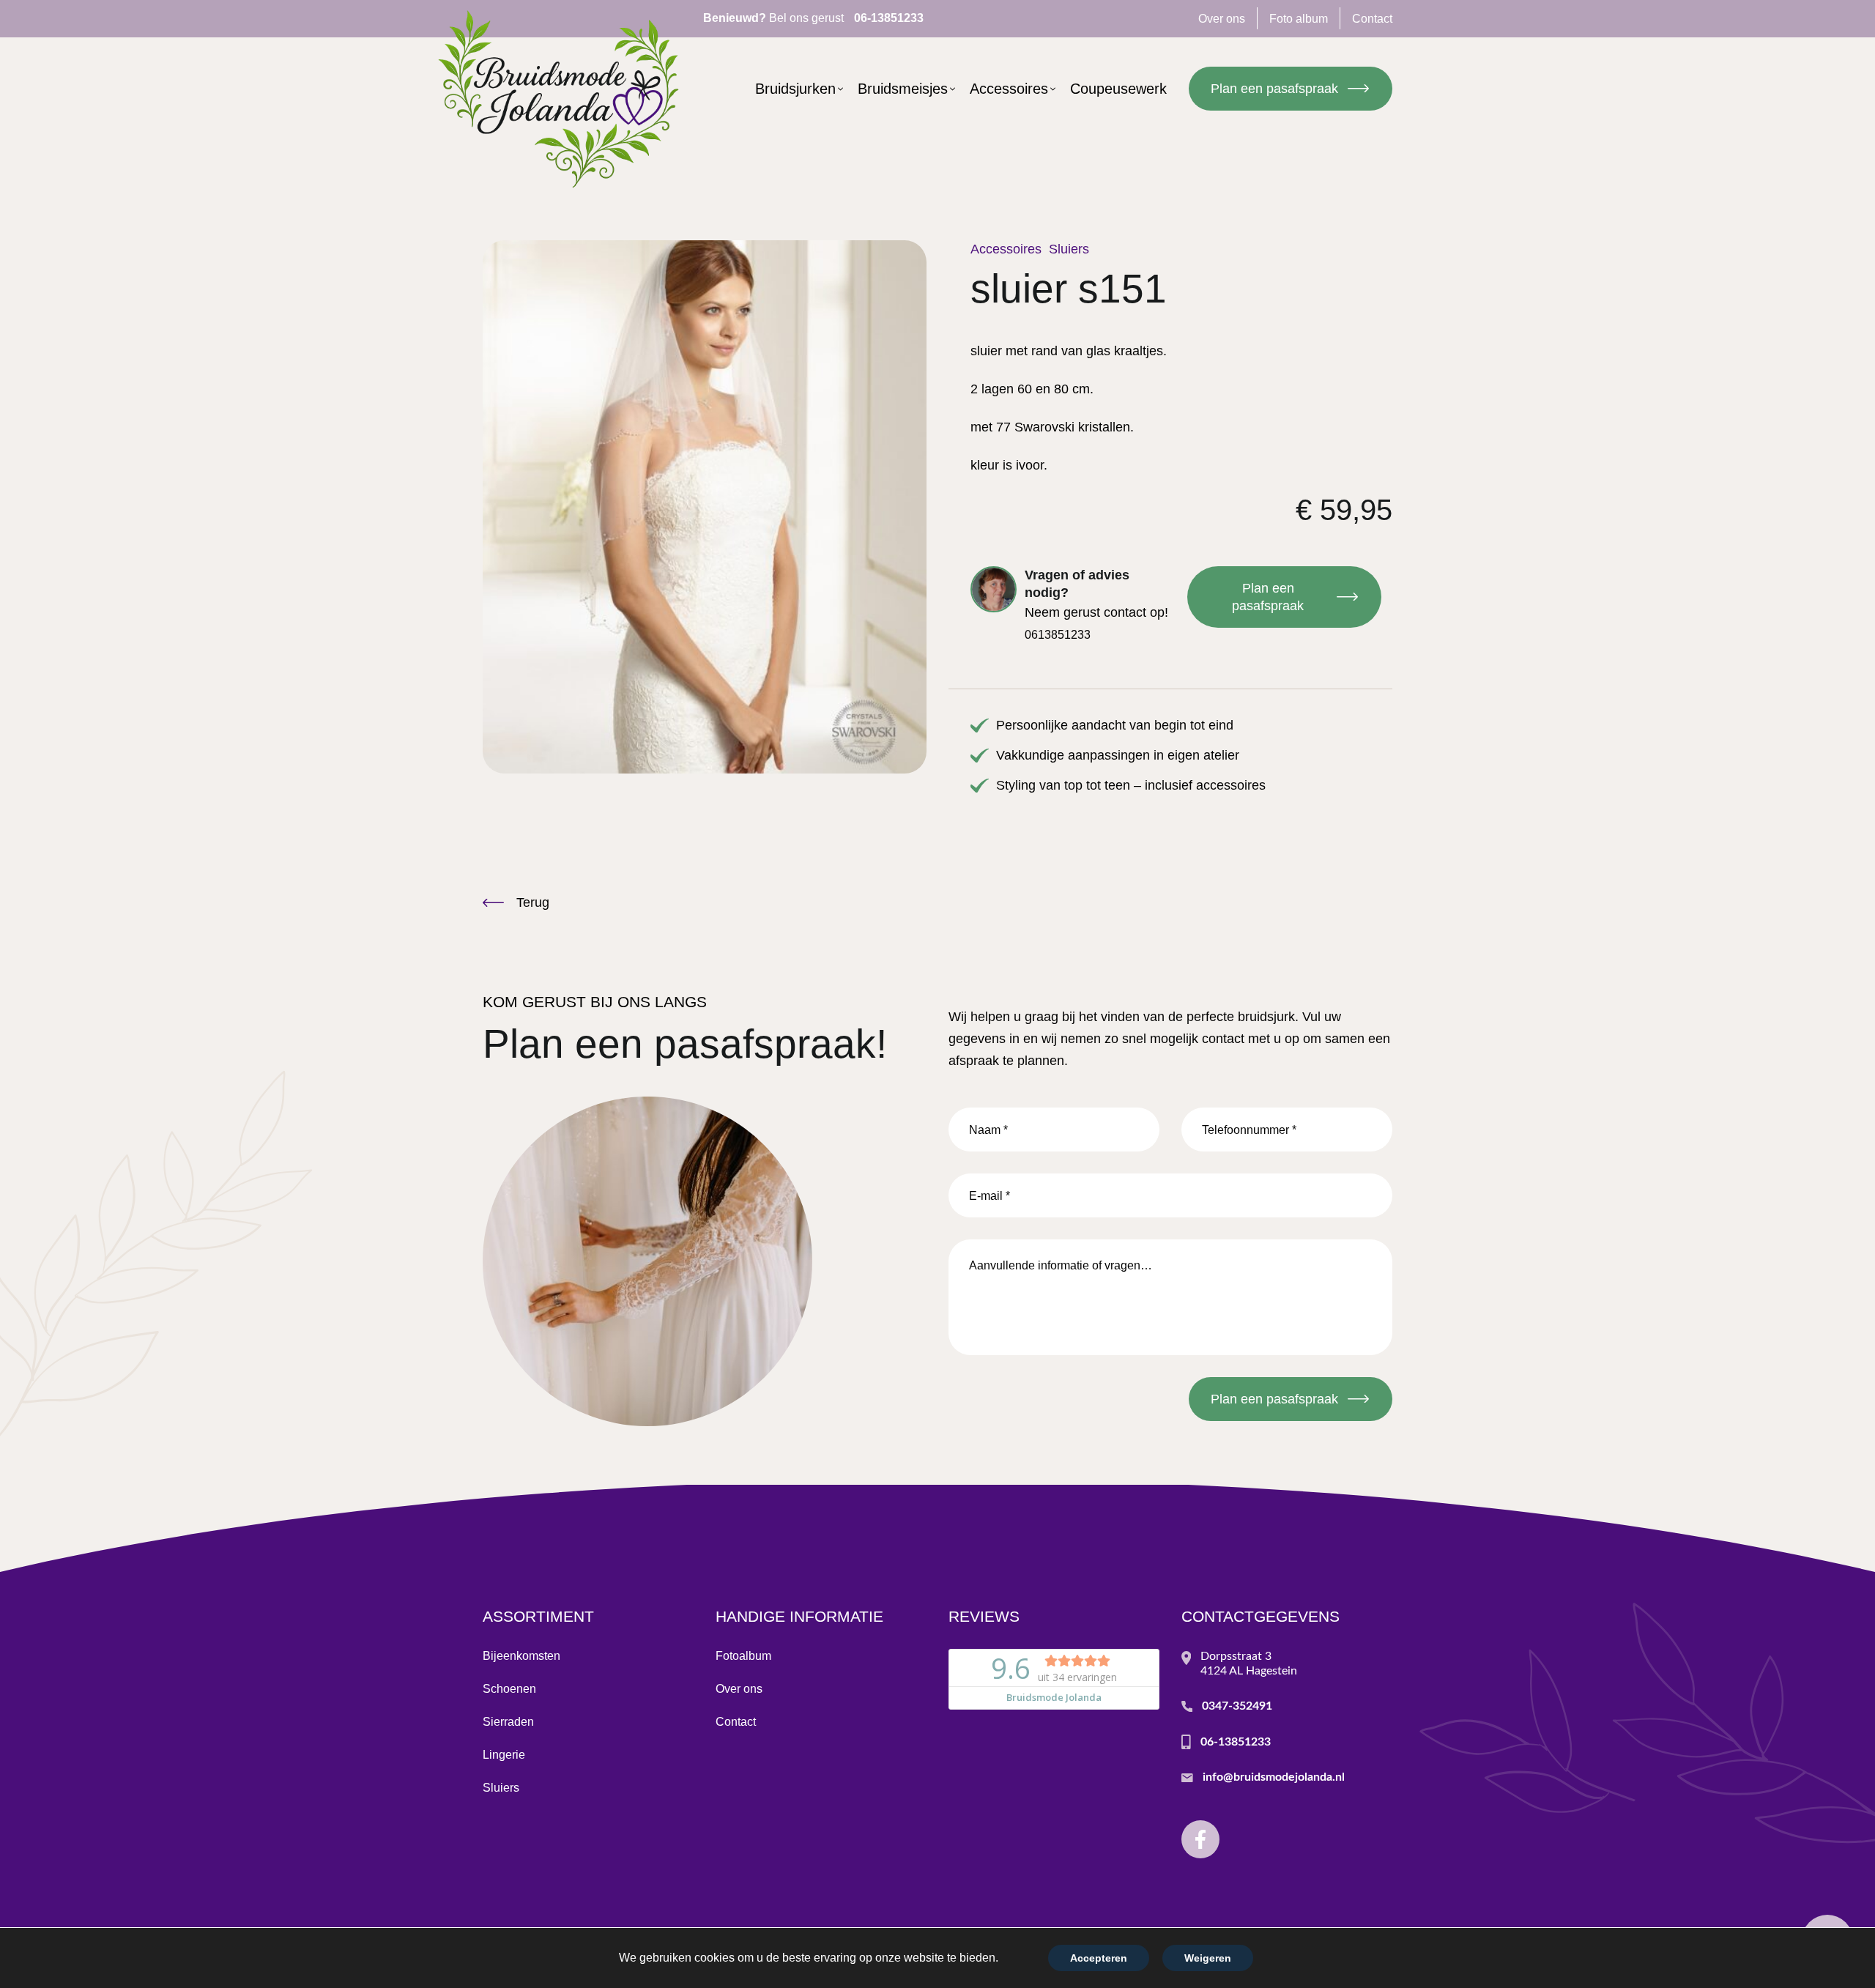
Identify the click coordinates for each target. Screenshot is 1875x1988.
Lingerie (504, 1755)
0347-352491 (1237, 1706)
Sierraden (508, 1722)
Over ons (739, 1689)
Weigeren (1208, 1958)
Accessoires (1006, 249)
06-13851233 (1236, 1742)
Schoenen (509, 1689)
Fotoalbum (743, 1656)
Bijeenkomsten (521, 1656)
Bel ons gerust (813, 18)
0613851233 (1058, 635)
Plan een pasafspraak (1274, 89)
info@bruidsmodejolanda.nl (1274, 1777)
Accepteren (1099, 1958)
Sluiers (1069, 249)
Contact (736, 1722)
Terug (533, 902)
